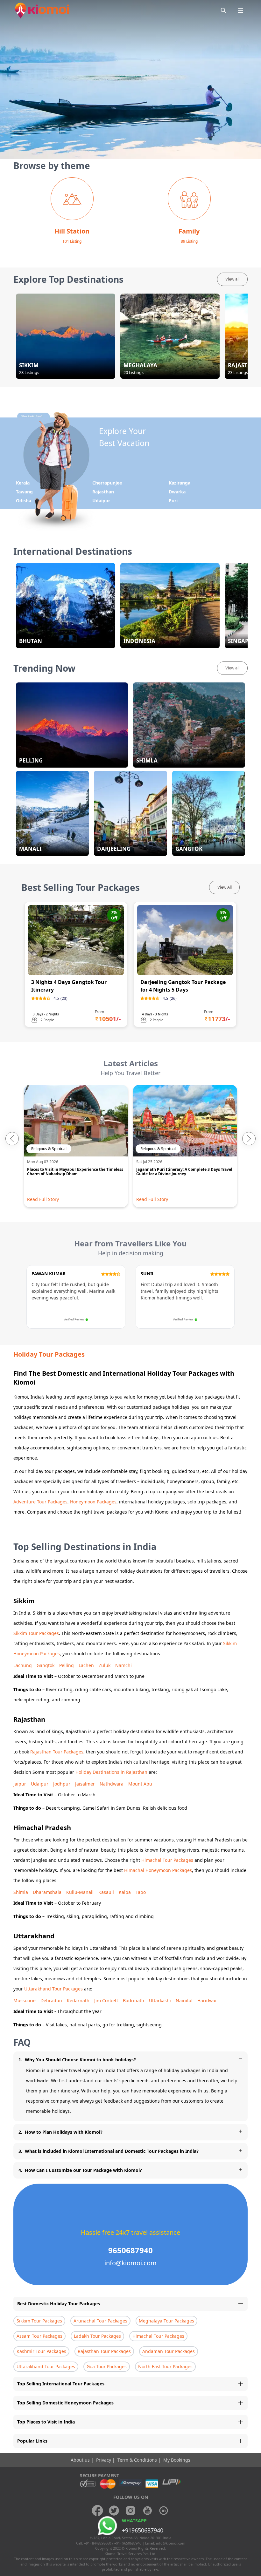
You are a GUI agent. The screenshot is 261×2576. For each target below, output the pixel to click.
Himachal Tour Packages (167, 1860)
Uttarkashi (160, 2000)
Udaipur (101, 501)
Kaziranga (180, 483)
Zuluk (105, 1665)
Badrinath (134, 2000)
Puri (173, 501)
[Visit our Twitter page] (114, 2511)
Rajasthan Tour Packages (57, 1752)
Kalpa (125, 1892)
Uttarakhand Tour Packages (53, 1989)
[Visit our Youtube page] (147, 2511)
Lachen (86, 1665)
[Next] (249, 1139)
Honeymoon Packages (93, 1502)
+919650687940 (143, 2530)
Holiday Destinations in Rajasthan (111, 1772)
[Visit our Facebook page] (97, 2511)
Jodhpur (62, 1784)
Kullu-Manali (80, 1892)
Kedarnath (78, 2000)
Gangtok (46, 1665)
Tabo (141, 1892)
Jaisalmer (85, 1784)
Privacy (104, 2460)
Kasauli (106, 1892)
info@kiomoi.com (171, 2543)
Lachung (23, 1665)
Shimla (21, 1892)
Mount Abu (140, 1784)
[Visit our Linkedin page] (164, 2511)
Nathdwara (112, 1784)
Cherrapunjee (107, 483)
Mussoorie (25, 2000)
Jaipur (20, 1784)
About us (81, 2460)
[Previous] (12, 1139)
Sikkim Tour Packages (36, 1633)
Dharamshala (47, 1892)
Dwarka (177, 492)
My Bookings (177, 2460)
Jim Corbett (106, 2000)
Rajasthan (103, 492)
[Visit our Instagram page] (130, 2511)
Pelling (67, 1665)
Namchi (123, 1665)
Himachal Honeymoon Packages (158, 1870)
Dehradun (51, 2000)
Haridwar (207, 2000)
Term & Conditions (138, 2460)
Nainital (184, 2000)
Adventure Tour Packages (40, 1502)
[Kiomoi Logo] (43, 10)
